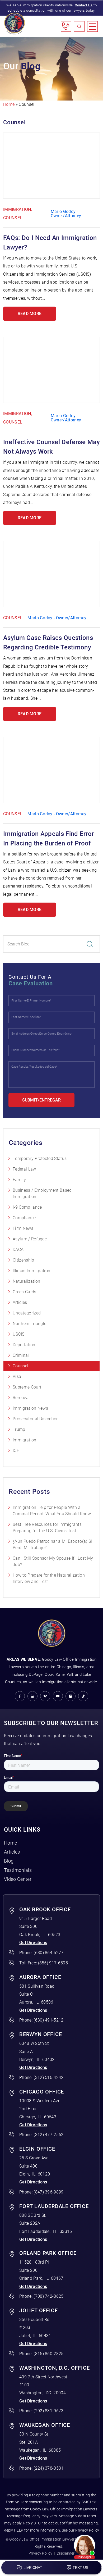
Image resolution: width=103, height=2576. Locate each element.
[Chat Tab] (51, 1288)
